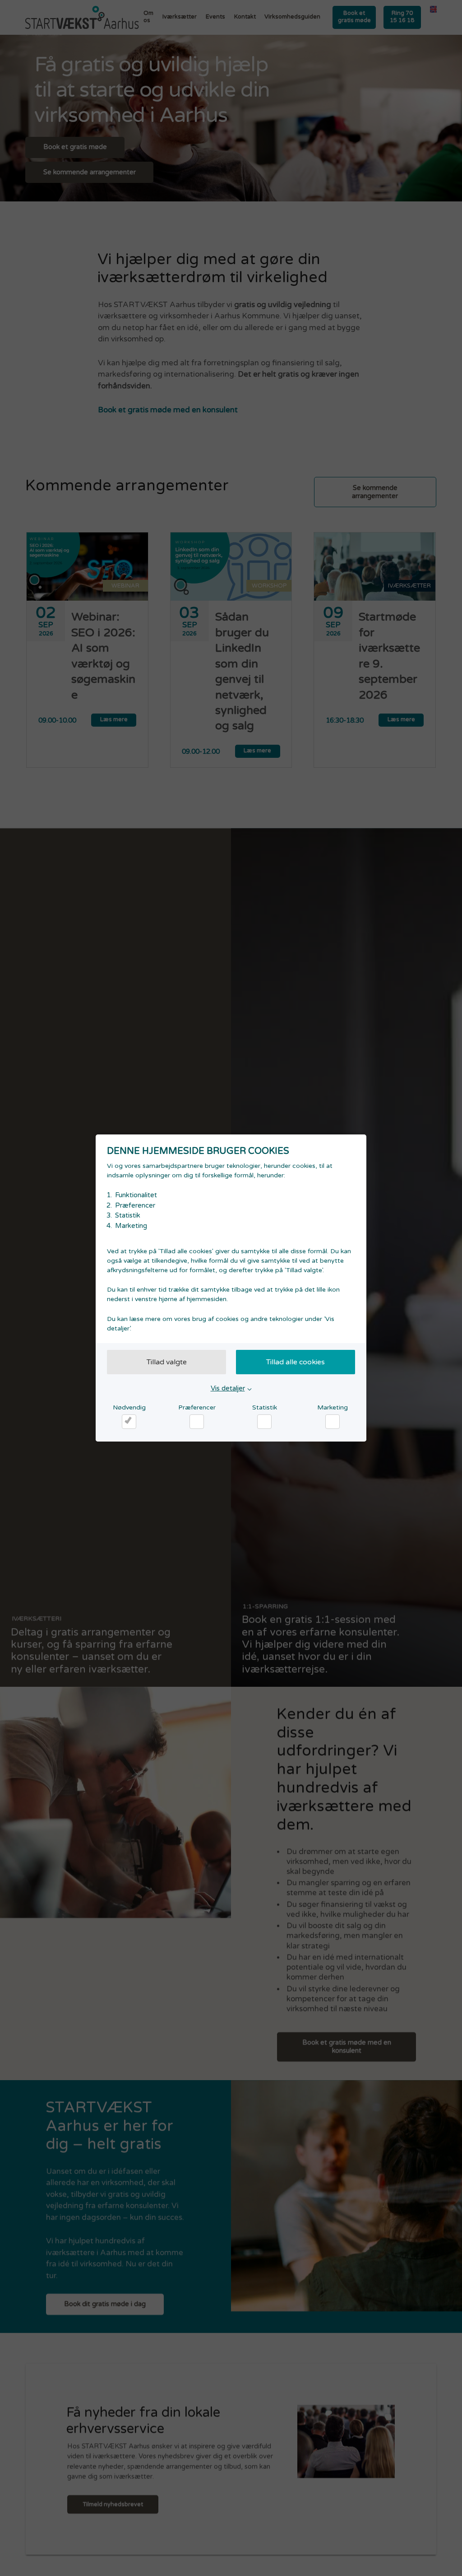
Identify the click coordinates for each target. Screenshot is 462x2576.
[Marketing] (333, 1422)
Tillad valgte (167, 1362)
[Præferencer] (197, 1422)
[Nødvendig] (129, 1422)
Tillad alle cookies (296, 1362)
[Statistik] (264, 1422)
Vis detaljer (228, 1388)
